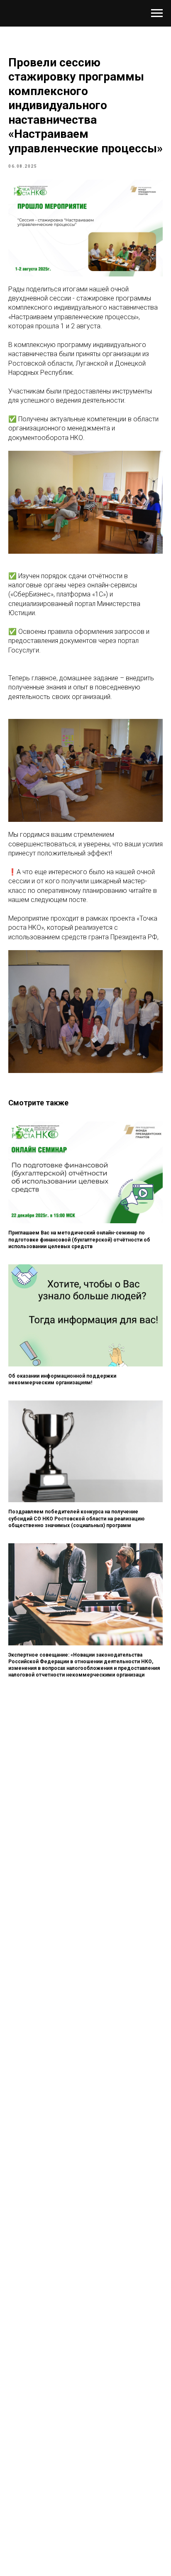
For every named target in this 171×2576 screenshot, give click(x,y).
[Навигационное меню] (157, 13)
